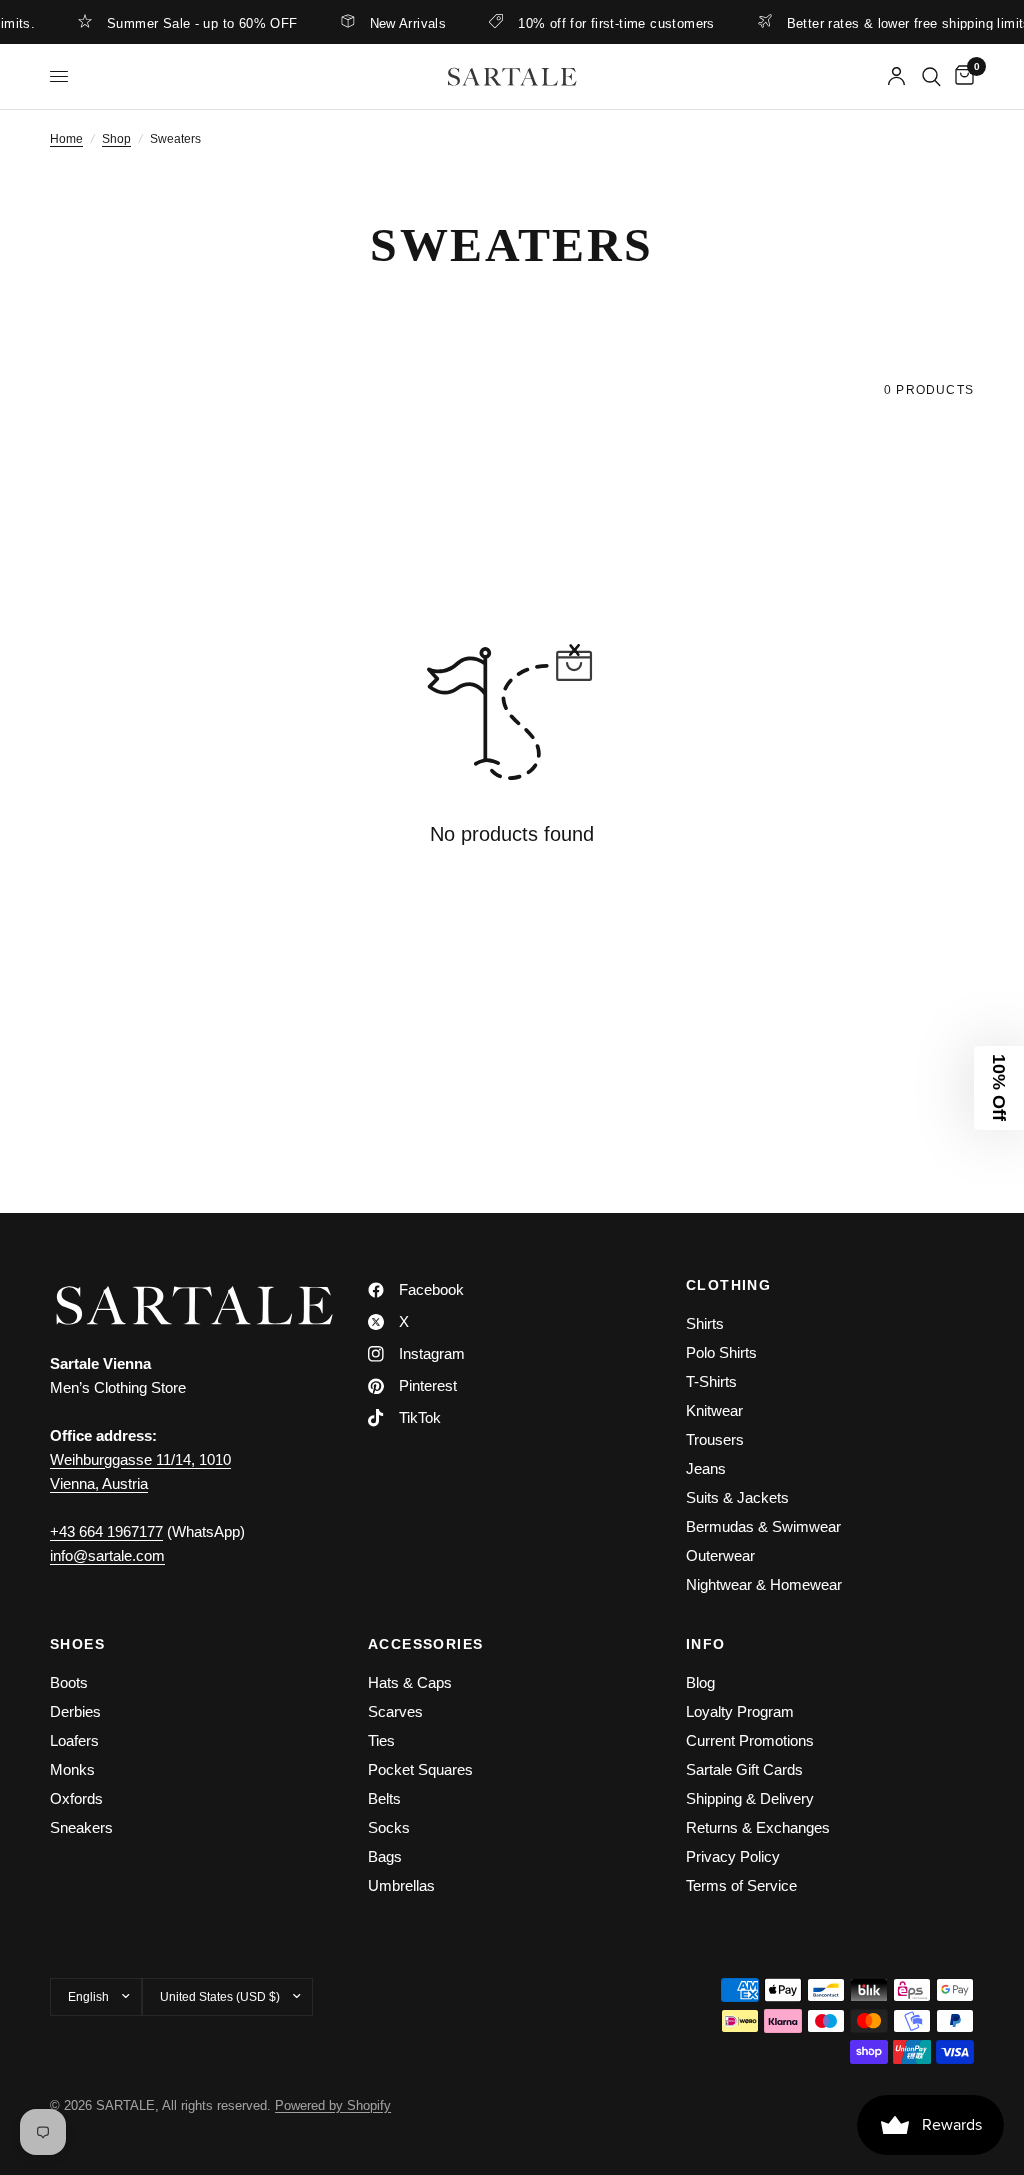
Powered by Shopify (333, 2105)
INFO (706, 1644)
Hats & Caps (410, 1682)
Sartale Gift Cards (744, 1769)
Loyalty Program (740, 1711)
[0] (961, 76)
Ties (381, 1740)
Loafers (74, 1740)
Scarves (395, 1711)
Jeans (706, 1468)
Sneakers (81, 1827)
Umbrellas (401, 1885)
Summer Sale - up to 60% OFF (185, 23)
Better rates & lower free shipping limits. (893, 23)
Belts (384, 1798)
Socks (389, 1827)
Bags (385, 1856)
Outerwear (720, 1555)
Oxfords (76, 1798)
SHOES (77, 1644)
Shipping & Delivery (750, 1798)
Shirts (705, 1323)
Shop (116, 139)
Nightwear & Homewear (764, 1584)
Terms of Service (741, 1885)
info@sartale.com (107, 1555)
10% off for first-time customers (599, 23)
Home (66, 139)
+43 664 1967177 (106, 1531)
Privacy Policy (733, 1856)
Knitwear (714, 1410)
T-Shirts (711, 1381)
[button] (999, 1088)
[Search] (931, 76)
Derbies (75, 1711)
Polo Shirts (721, 1352)
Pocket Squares (420, 1769)
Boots (69, 1682)
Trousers (715, 1439)
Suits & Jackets (737, 1497)
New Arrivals (390, 23)
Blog (700, 1682)
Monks (72, 1769)
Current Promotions (750, 1740)
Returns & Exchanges (758, 1827)
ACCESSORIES (425, 1644)
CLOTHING (728, 1285)
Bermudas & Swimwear (763, 1526)
